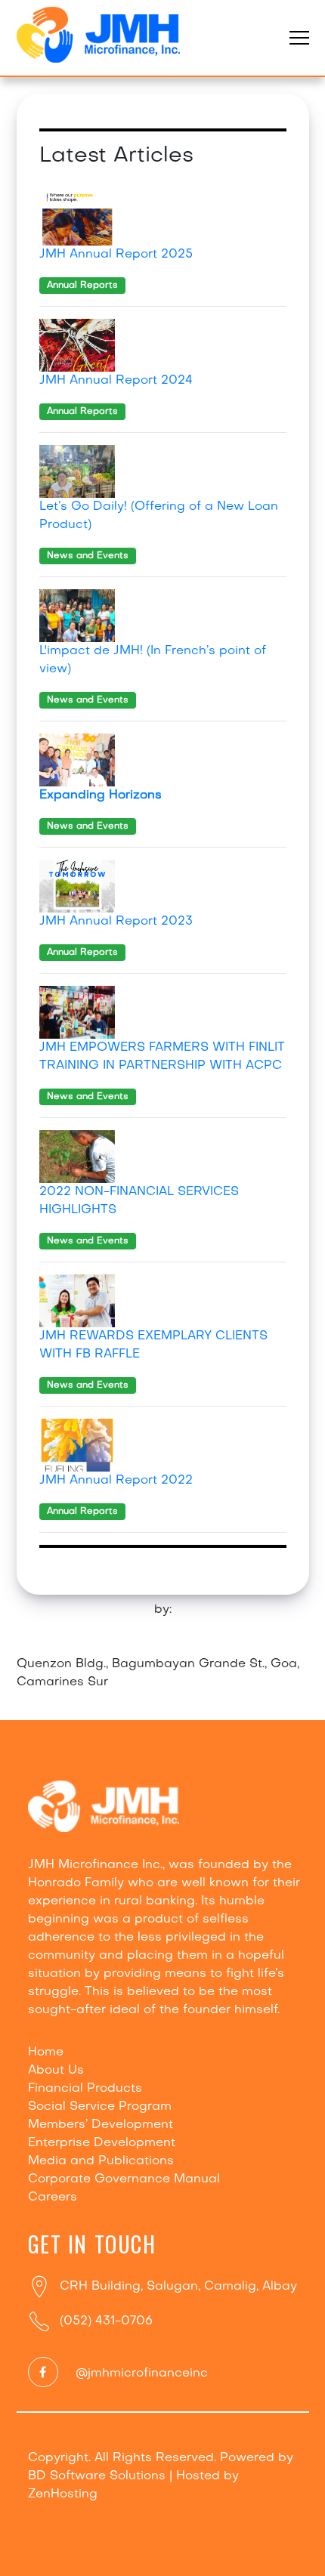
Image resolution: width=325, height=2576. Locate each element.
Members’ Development (101, 2125)
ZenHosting (63, 2494)
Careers (53, 2198)
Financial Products (85, 2089)
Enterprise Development (102, 2143)
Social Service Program (100, 2107)
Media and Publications (101, 2161)
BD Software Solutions (97, 2476)
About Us (56, 2071)
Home (46, 2052)
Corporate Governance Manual (124, 2179)
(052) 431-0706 (106, 2321)
